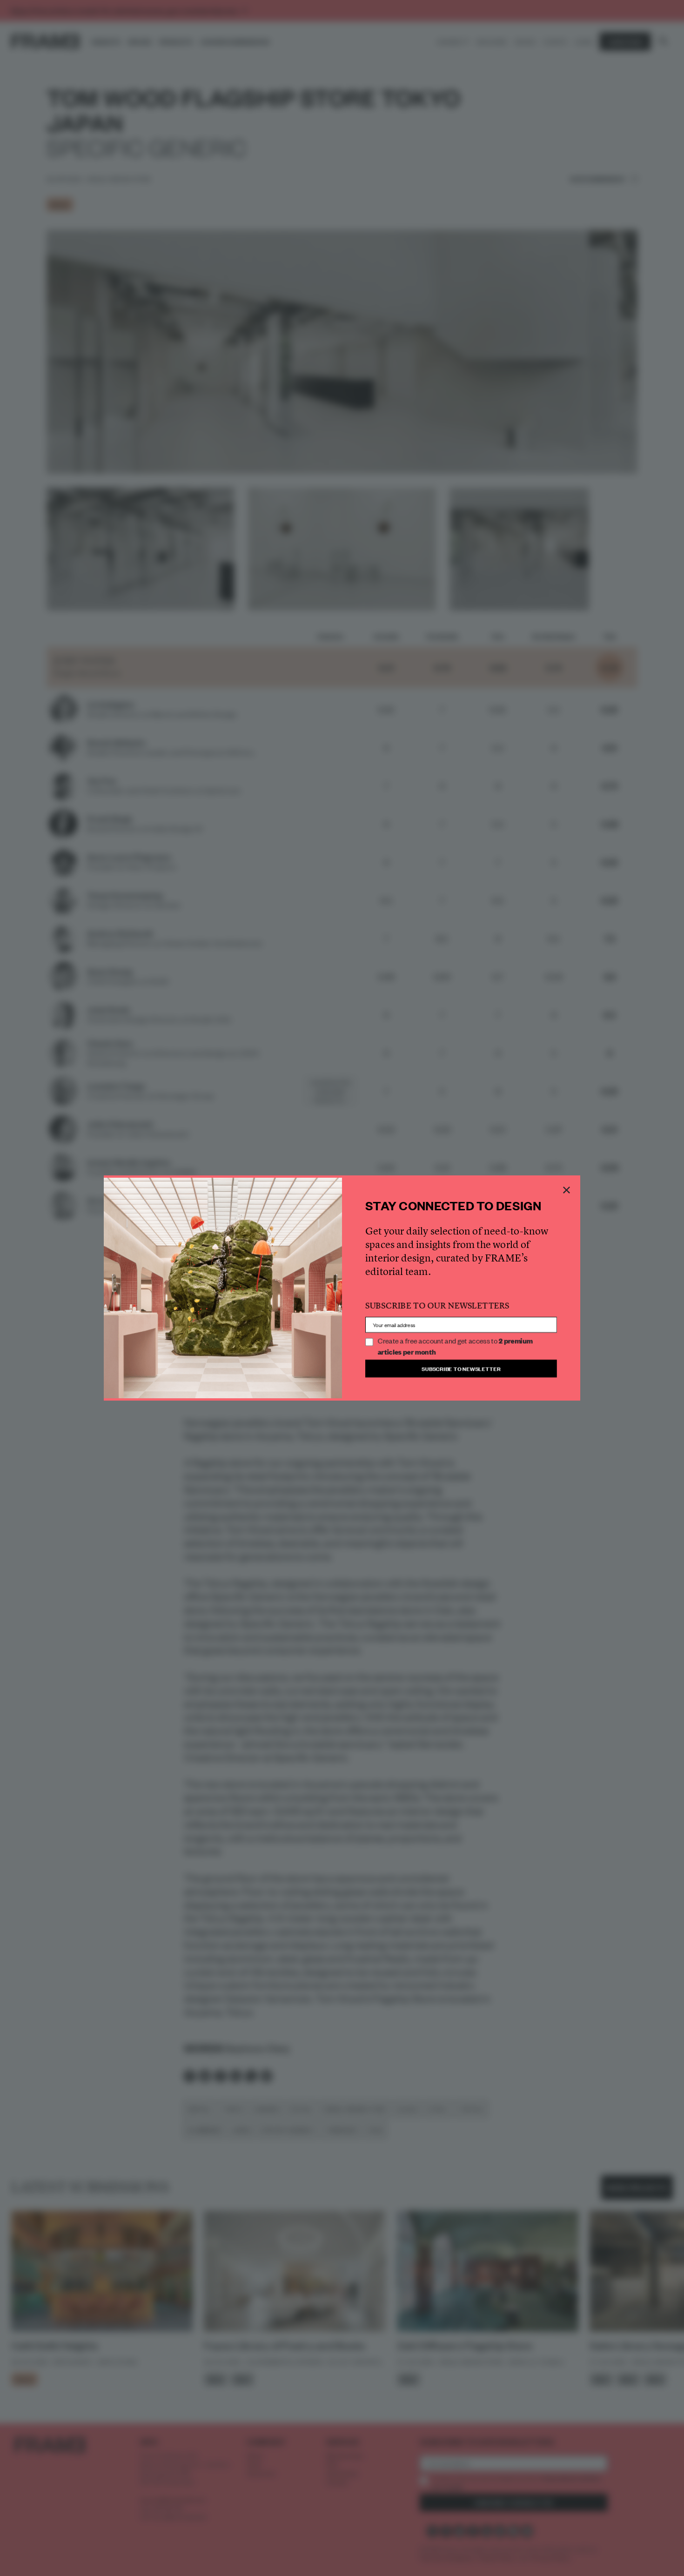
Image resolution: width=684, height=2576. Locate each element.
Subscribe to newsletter (461, 1368)
